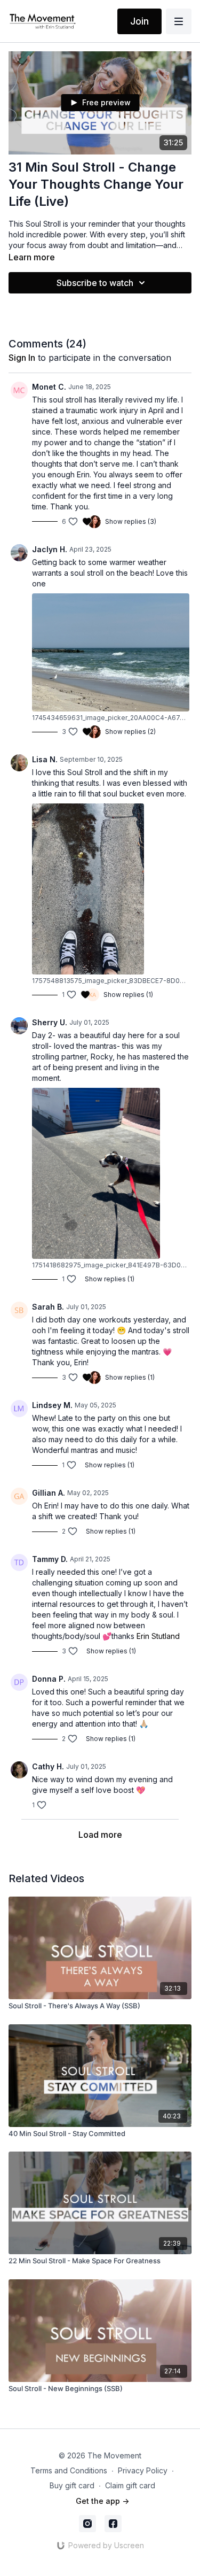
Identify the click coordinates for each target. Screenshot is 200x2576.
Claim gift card (130, 2485)
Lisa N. (45, 759)
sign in (22, 358)
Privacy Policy (143, 2470)
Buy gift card (72, 2485)
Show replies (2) (130, 732)
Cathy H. (48, 1766)
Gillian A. (49, 1493)
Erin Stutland (158, 1636)
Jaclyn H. (50, 549)
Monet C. (49, 387)
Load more (100, 1835)
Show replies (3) (131, 521)
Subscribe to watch (95, 283)
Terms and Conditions (69, 2470)
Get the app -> (102, 2501)
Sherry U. (50, 1022)
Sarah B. (48, 1307)
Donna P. (49, 1679)
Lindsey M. (52, 1405)
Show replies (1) (128, 995)
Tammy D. (50, 1559)
